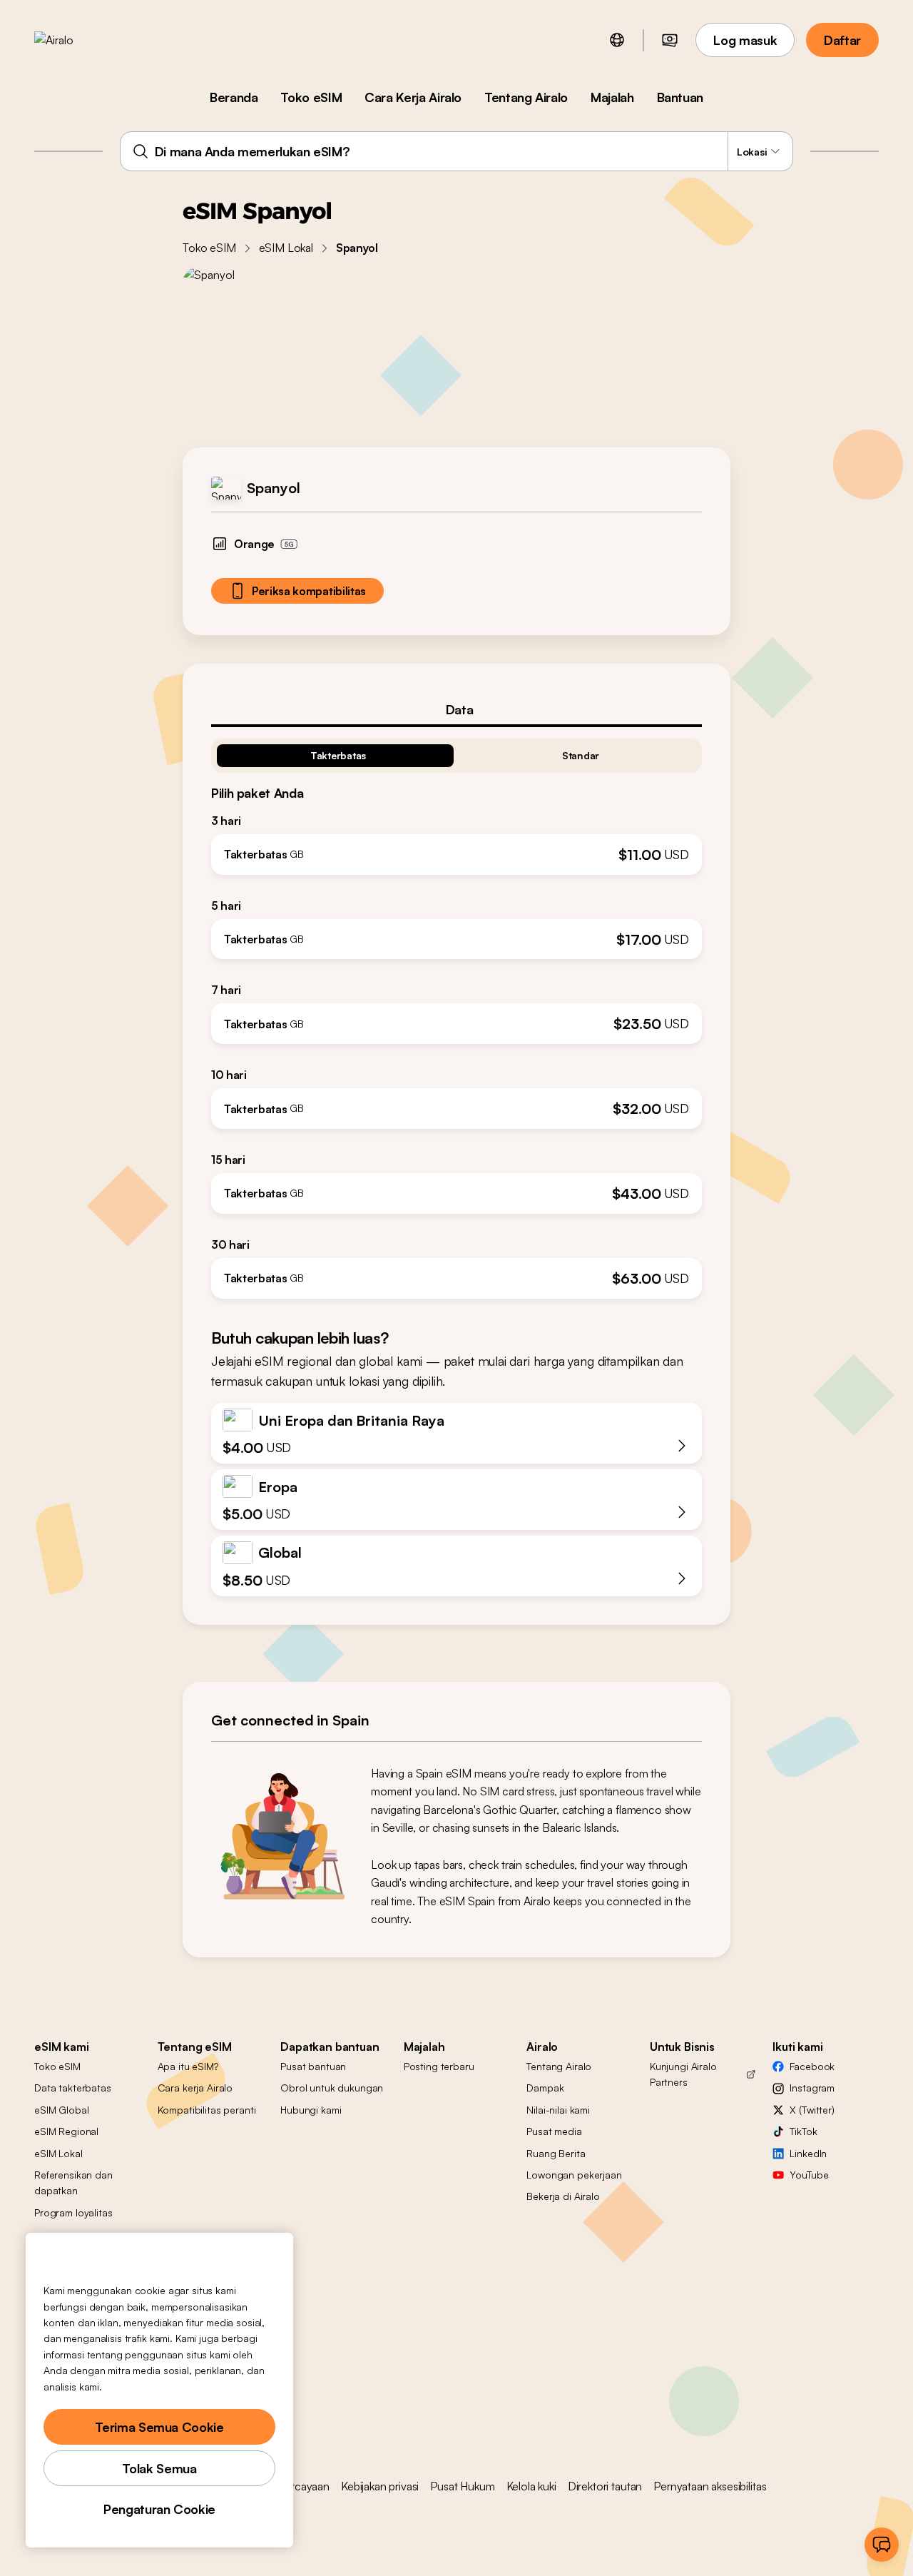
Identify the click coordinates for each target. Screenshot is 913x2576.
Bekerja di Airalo (563, 2196)
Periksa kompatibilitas (309, 591)
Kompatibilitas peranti (207, 2110)
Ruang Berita (556, 2153)
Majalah (612, 97)
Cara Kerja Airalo (413, 97)
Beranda (234, 97)
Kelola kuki (531, 2486)
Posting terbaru (439, 2066)
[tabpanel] (456, 1013)
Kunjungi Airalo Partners (683, 2074)
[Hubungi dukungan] (882, 2545)
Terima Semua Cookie (159, 2427)
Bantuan (680, 97)
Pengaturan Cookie (159, 2509)
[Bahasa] (617, 40)
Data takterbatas (73, 2088)
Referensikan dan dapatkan (73, 2182)
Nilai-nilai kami (558, 2110)
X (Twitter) (812, 2110)
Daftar (842, 40)
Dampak (545, 2088)
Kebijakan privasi (380, 2486)
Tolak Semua (159, 2468)
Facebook (812, 2066)
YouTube (809, 2175)
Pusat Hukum (462, 2486)
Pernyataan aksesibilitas (710, 2486)
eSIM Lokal (286, 248)
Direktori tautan (605, 2486)
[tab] (456, 709)
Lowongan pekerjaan (574, 2175)
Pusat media (554, 2131)
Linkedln (808, 2153)
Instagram (812, 2088)
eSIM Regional (66, 2131)
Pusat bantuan (313, 2066)
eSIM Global (61, 2110)
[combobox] (457, 151)
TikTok (803, 2131)
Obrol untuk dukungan (332, 2088)
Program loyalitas (73, 2212)
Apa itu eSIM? (188, 2066)
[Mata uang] (670, 40)
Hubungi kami (311, 2110)
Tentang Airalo (526, 97)
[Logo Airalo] (76, 40)
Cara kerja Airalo (195, 2088)
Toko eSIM (311, 97)
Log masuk (745, 40)
